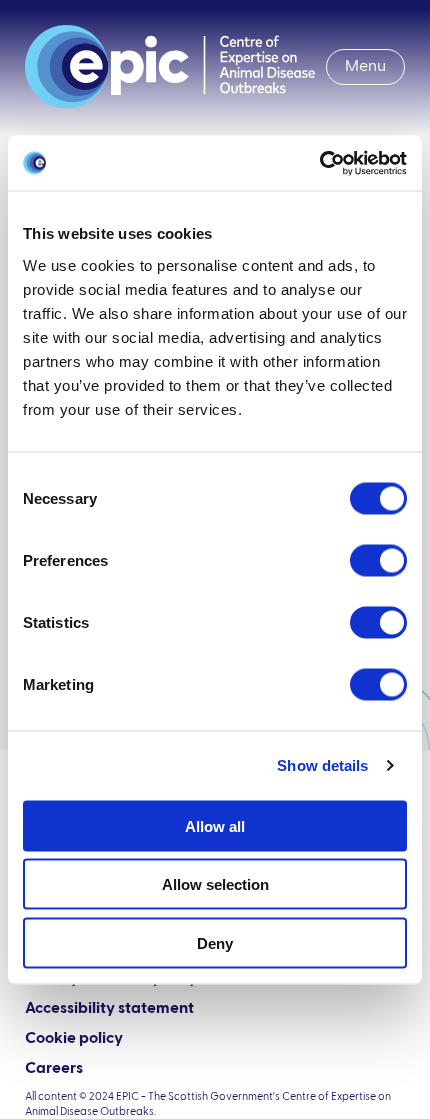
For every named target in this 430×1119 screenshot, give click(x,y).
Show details (322, 765)
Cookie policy (74, 1039)
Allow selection (215, 884)
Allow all (215, 825)
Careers (54, 1069)
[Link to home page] (170, 67)
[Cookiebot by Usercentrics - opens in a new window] (319, 163)
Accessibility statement (109, 1009)
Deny (215, 942)
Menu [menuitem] (365, 67)
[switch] (378, 560)
